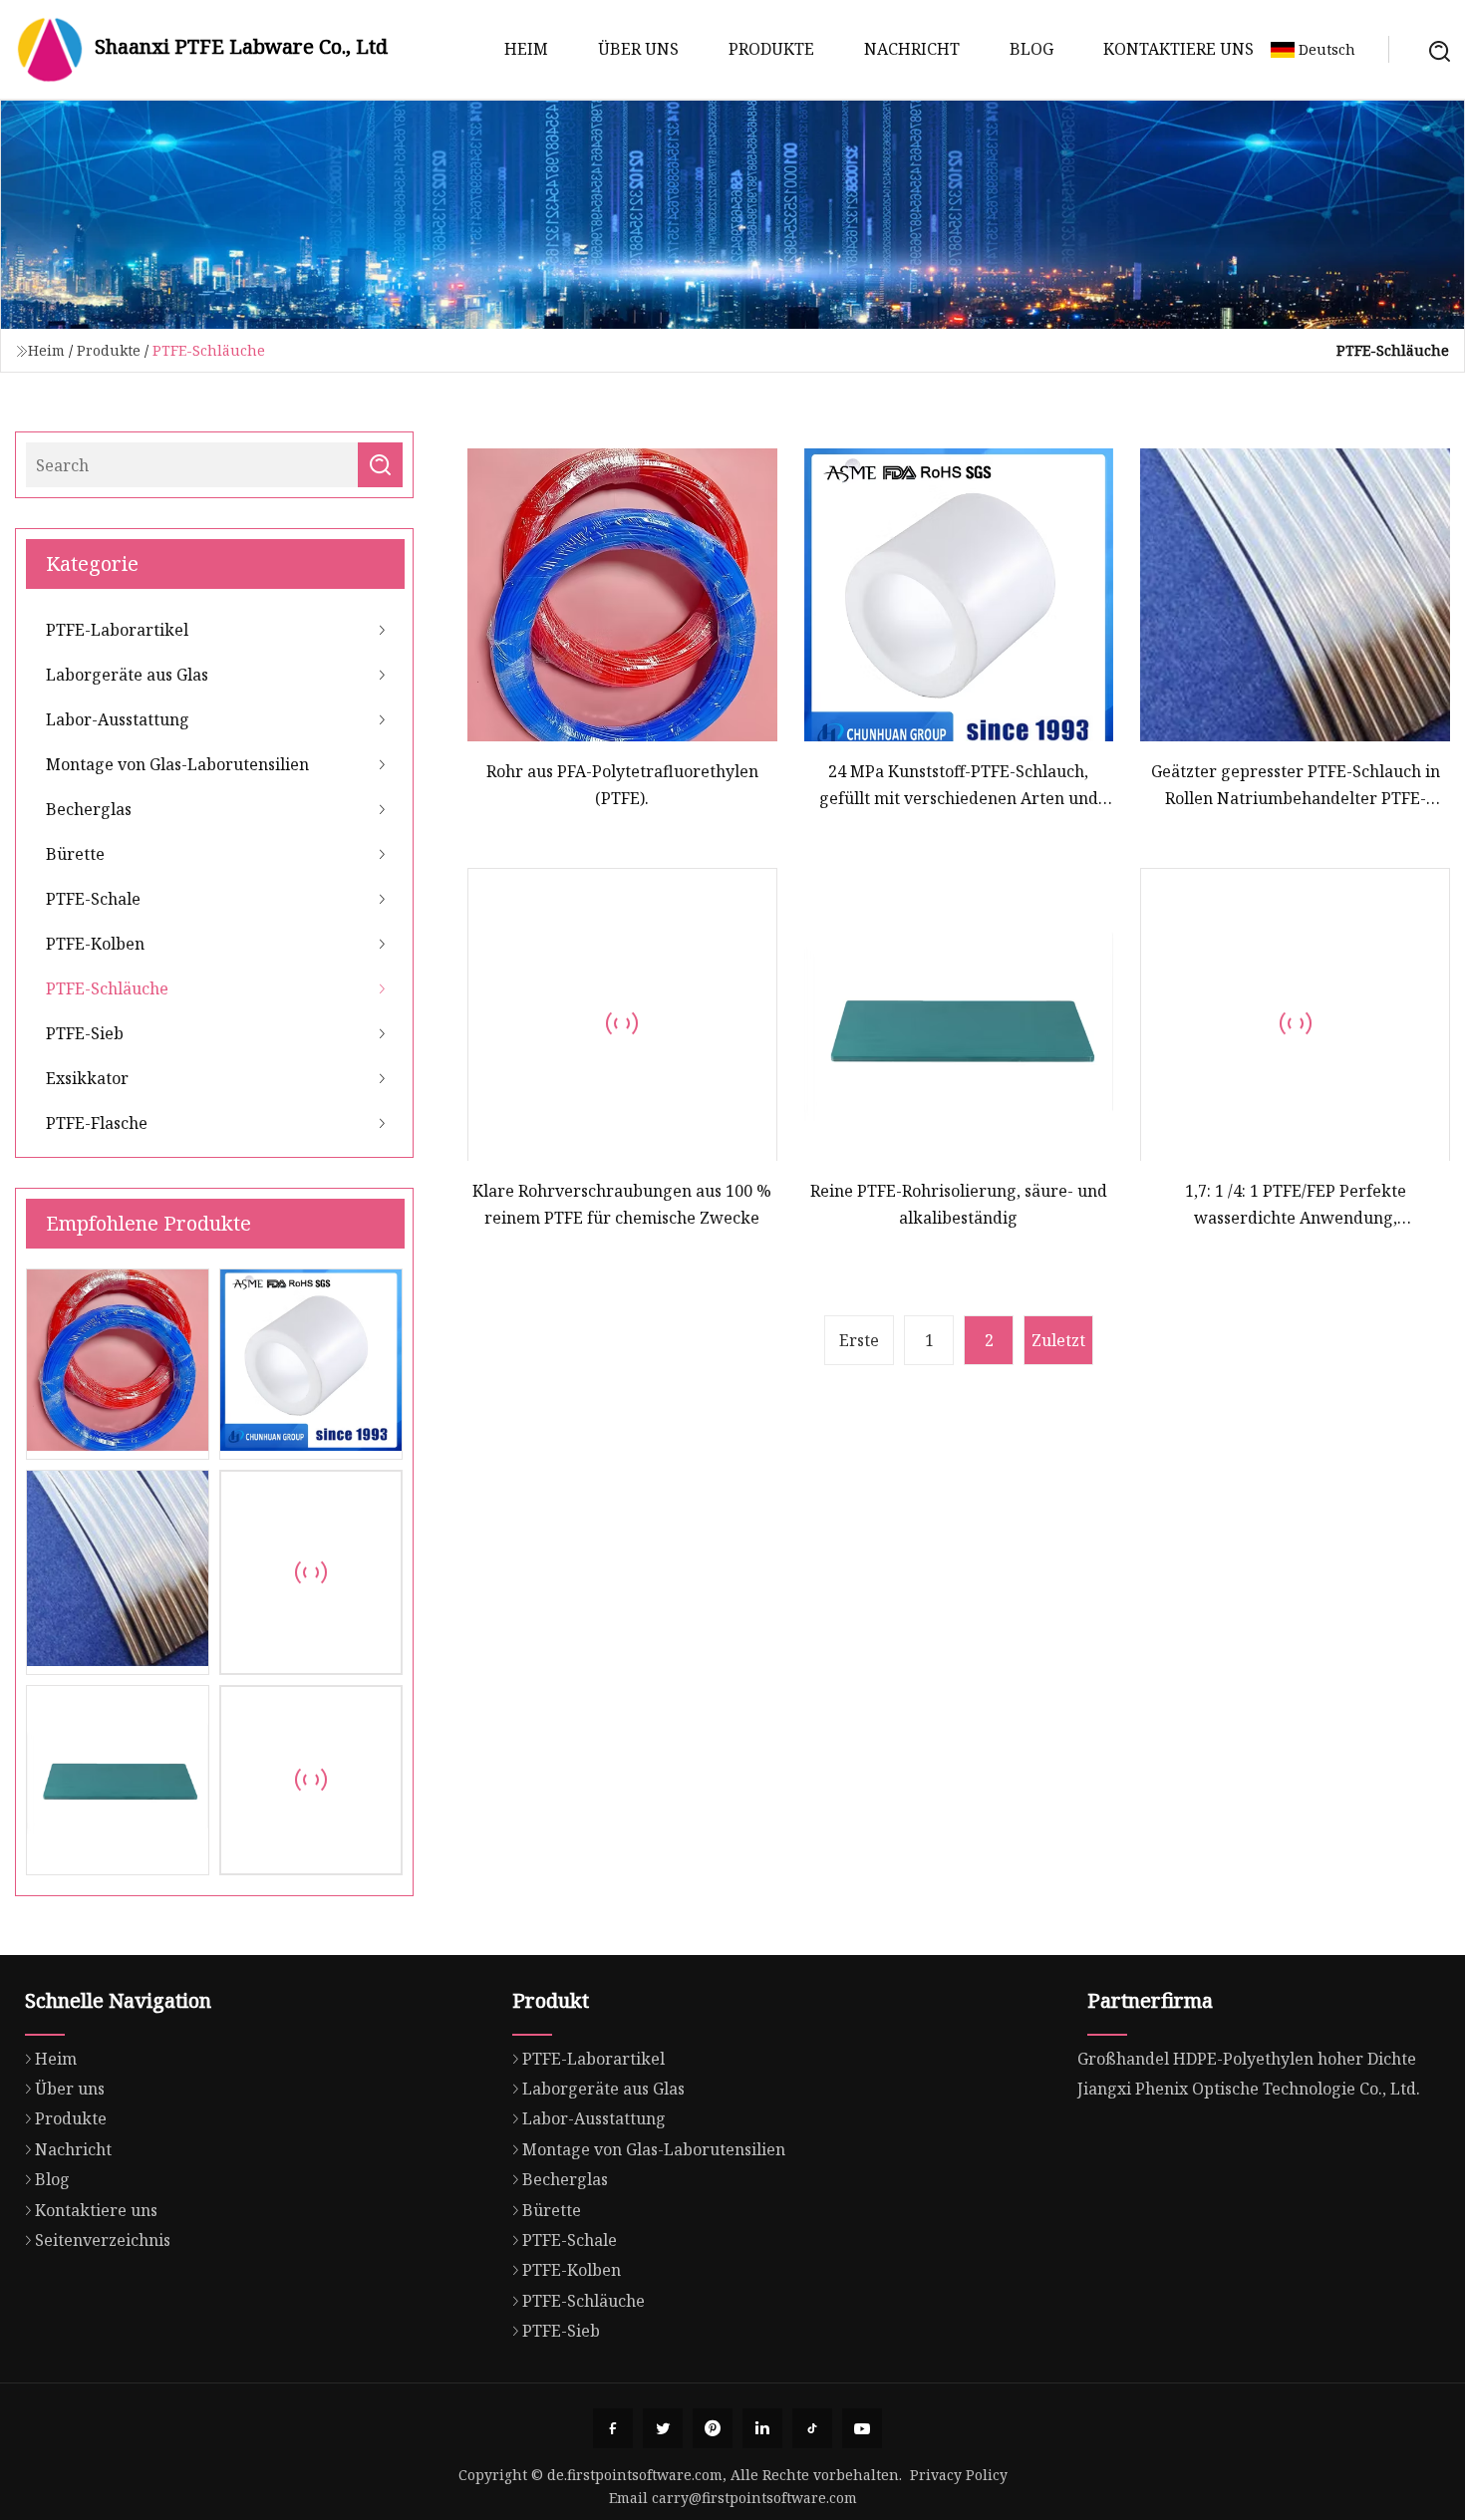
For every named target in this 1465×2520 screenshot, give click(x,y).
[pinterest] (713, 2428)
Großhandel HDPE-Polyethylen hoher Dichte (1247, 2059)
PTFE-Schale (93, 899)
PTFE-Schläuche (107, 988)
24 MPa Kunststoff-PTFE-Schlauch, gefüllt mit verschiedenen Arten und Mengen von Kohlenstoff (959, 786)
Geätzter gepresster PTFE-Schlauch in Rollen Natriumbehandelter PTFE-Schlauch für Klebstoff (1296, 786)
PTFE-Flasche (97, 1123)
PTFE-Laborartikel (117, 630)
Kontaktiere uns (1178, 49)
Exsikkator (87, 1078)
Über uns (638, 49)
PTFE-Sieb (85, 1033)
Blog (1031, 49)
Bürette (75, 854)
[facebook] (613, 2428)
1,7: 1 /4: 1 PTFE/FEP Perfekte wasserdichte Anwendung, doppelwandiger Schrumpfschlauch (1295, 1205)
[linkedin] (762, 2428)
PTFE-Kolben (95, 944)
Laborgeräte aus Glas (127, 675)
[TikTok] (812, 2428)
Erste (859, 1340)
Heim (526, 49)
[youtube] (862, 2428)
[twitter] (663, 2428)
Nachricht (912, 49)
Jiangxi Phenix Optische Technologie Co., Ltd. (1249, 2089)
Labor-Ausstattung (118, 719)
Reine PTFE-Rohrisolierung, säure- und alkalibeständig (959, 1204)
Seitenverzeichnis (103, 2240)
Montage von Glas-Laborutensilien (177, 764)
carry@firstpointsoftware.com (754, 2498)
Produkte (771, 49)
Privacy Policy (959, 2475)
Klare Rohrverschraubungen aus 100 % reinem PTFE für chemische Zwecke (622, 1204)
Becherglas (89, 809)
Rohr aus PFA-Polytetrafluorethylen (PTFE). (622, 784)
